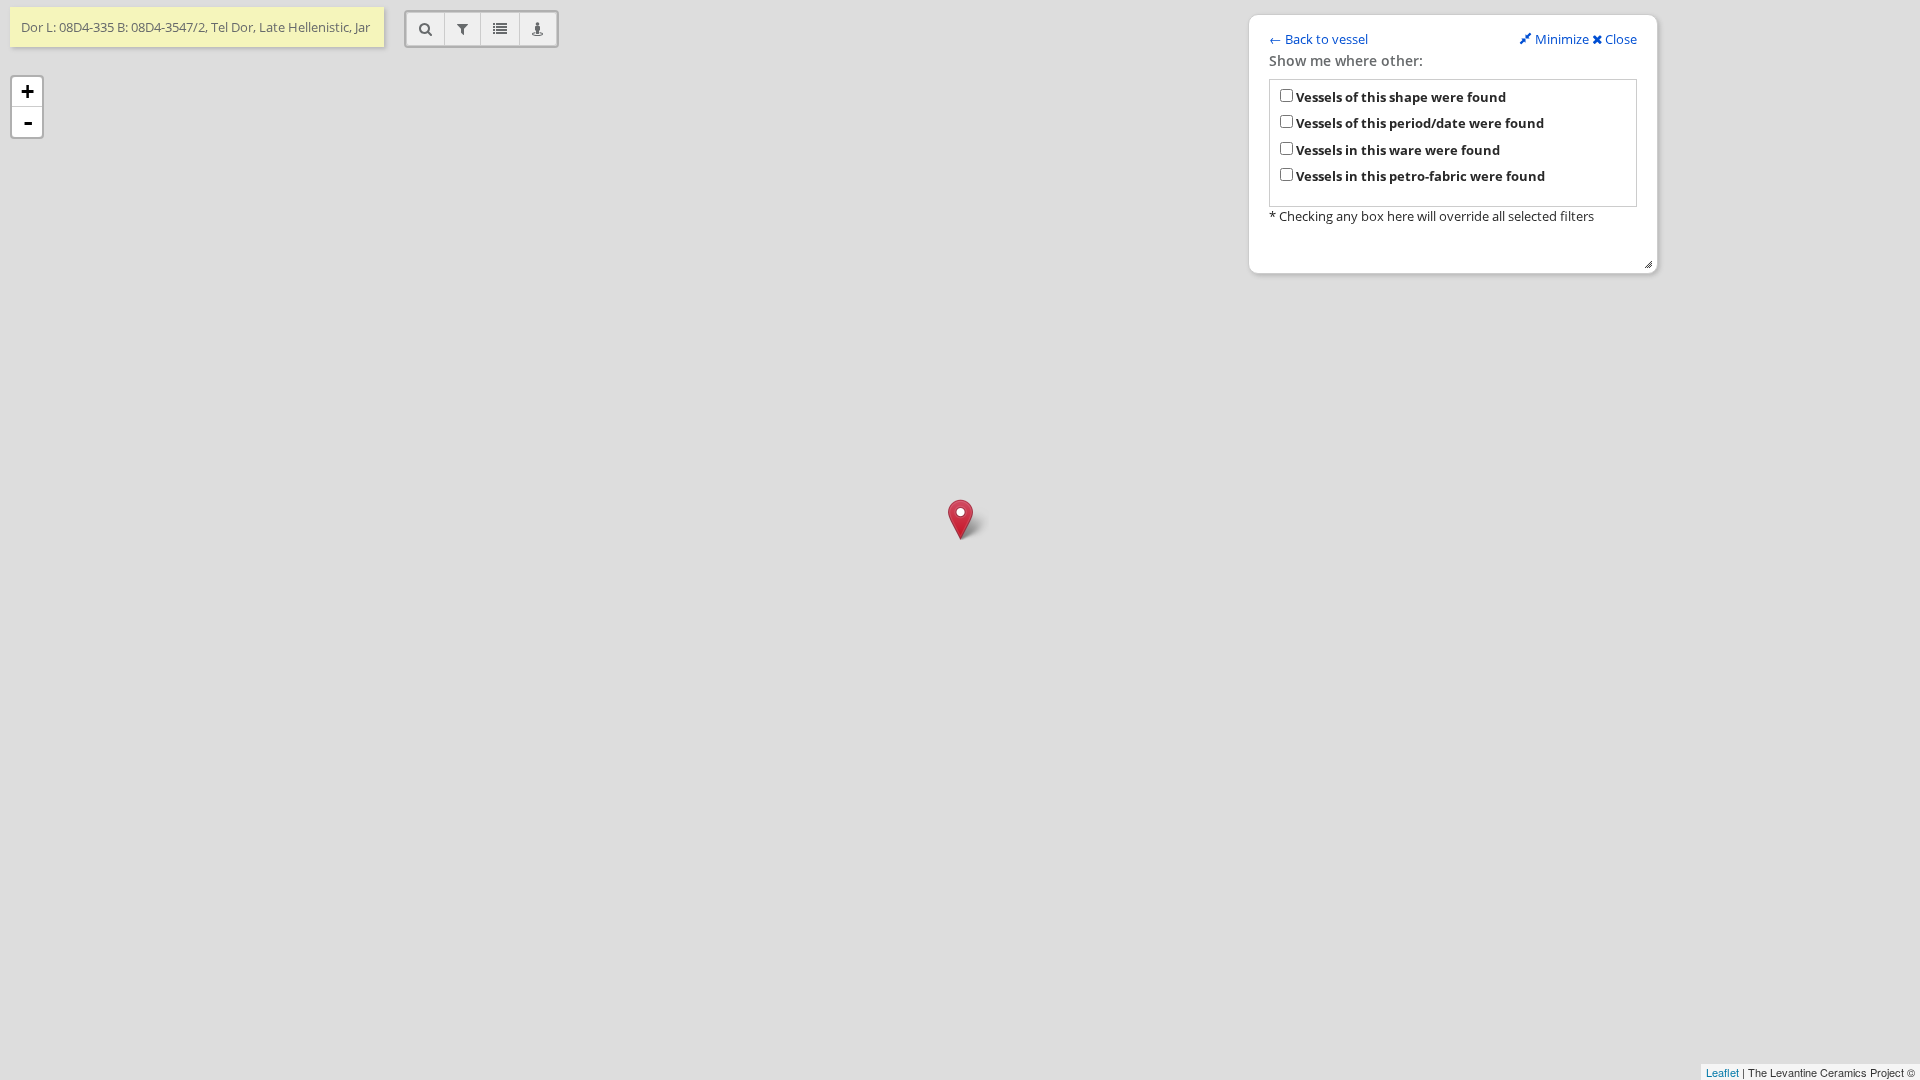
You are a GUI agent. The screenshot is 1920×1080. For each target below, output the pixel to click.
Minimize (1560, 39)
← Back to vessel (1318, 39)
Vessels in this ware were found (1396, 150)
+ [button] (27, 91)
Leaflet (1722, 1072)
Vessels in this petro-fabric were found (1419, 176)
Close (1619, 39)
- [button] (28, 122)
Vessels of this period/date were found (1418, 123)
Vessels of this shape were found (1399, 97)
